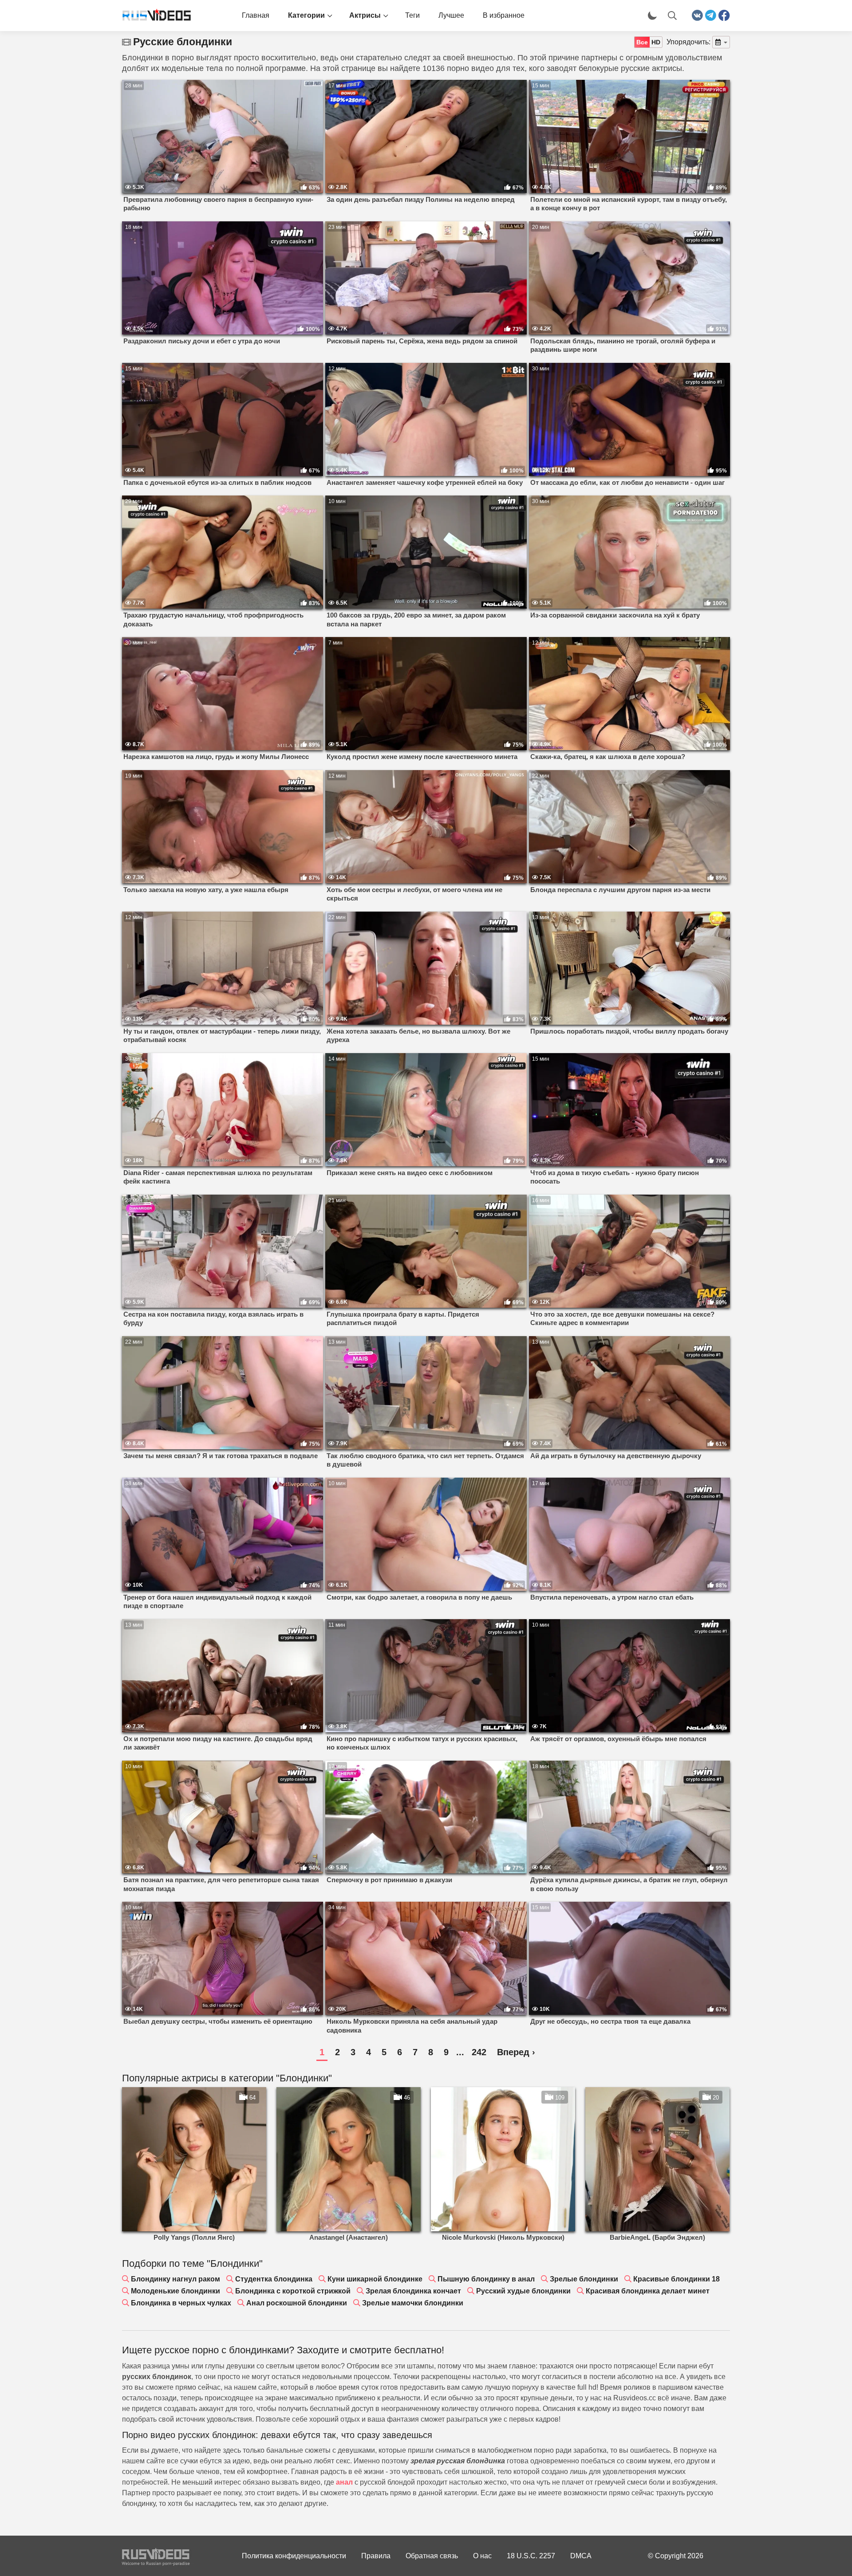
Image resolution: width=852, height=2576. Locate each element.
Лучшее (451, 15)
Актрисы (365, 15)
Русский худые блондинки (523, 2291)
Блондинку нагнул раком (176, 2279)
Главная (256, 15)
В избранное (504, 15)
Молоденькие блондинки (176, 2291)
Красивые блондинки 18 (676, 2279)
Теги (412, 15)
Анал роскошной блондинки (297, 2303)
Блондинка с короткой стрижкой (293, 2291)
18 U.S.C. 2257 (531, 2556)
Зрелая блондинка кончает (413, 2291)
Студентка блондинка (274, 2279)
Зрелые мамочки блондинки (413, 2303)
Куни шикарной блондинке (375, 2279)
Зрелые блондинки (584, 2279)
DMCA (581, 2556)
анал (344, 2482)
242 (479, 2052)
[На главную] (153, 16)
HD (656, 42)
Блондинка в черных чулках (181, 2303)
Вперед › (516, 2052)
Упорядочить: (688, 42)
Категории (306, 15)
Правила (376, 2556)
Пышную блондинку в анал (486, 2279)
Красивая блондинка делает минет (648, 2291)
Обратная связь (432, 2556)
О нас (482, 2556)
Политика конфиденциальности (294, 2556)
